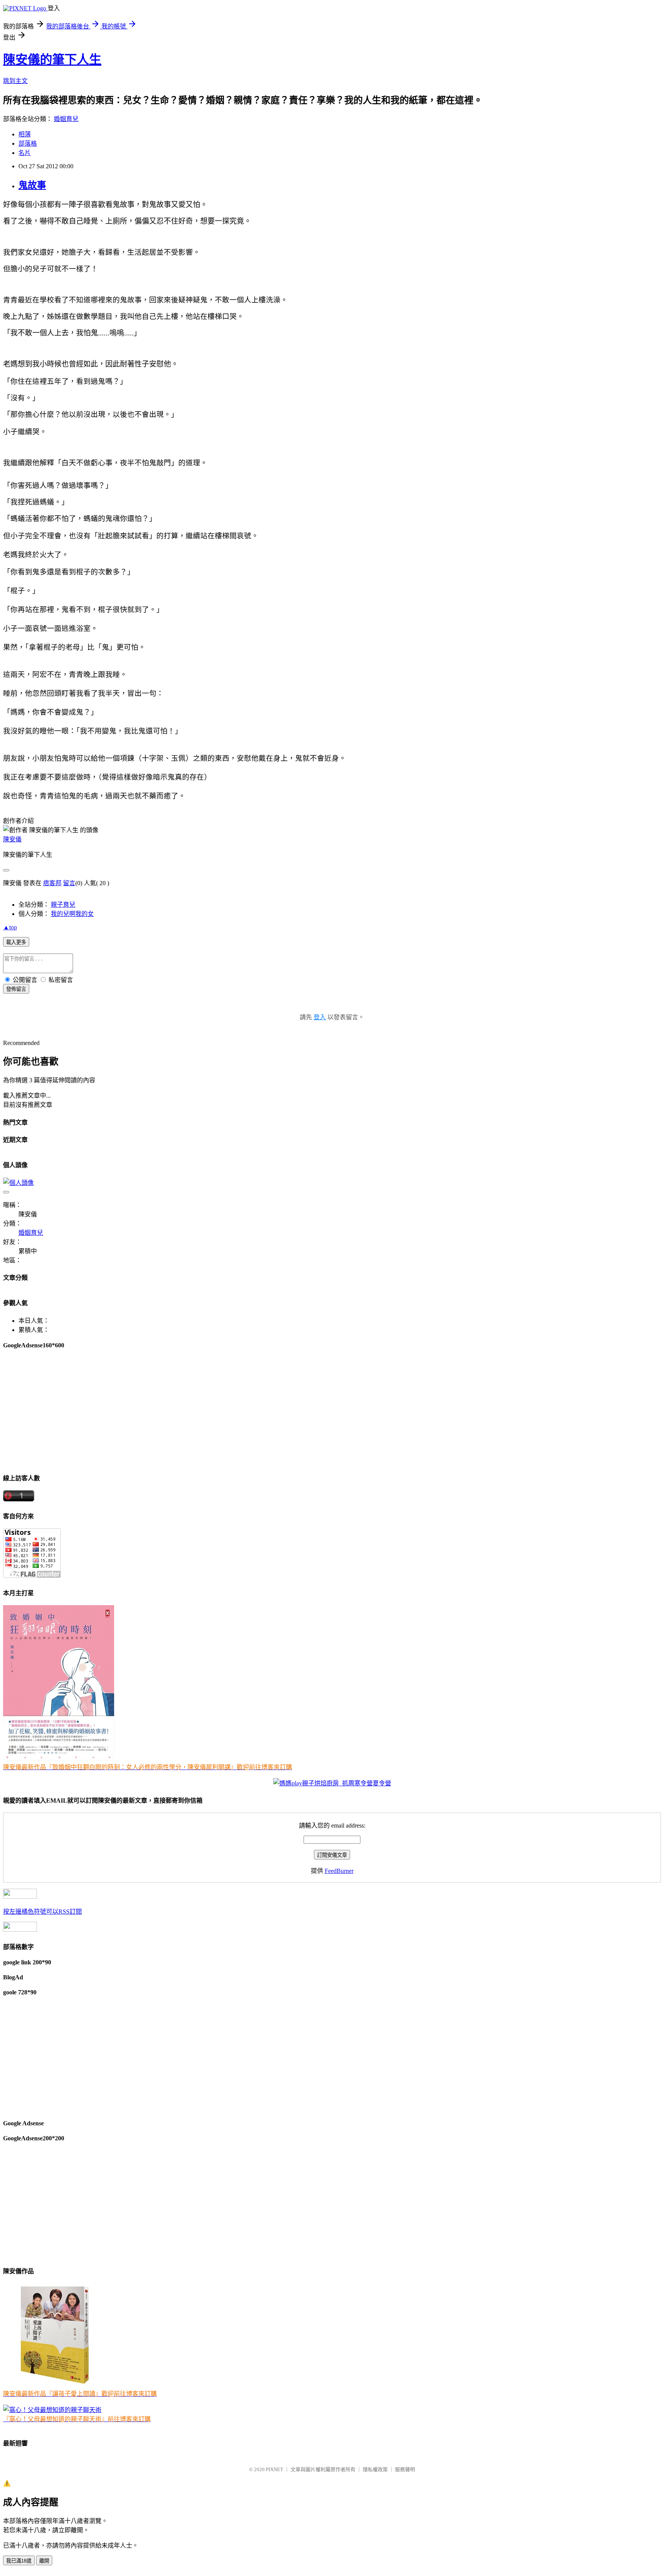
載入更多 (16, 942)
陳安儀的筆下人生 (52, 60)
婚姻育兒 (66, 119)
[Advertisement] (234, 1411)
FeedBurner (339, 1871)
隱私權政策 (375, 2469)
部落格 (28, 143)
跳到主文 (15, 81)
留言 (69, 883)
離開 (44, 2561)
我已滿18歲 (19, 2561)
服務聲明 (405, 2469)
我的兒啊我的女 (72, 914)
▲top (10, 927)
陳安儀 (12, 839)
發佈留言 (16, 989)
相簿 (25, 134)
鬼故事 (32, 185)
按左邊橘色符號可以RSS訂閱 (42, 1912)
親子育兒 (63, 905)
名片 (25, 153)
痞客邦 (52, 883)
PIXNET (275, 2469)
